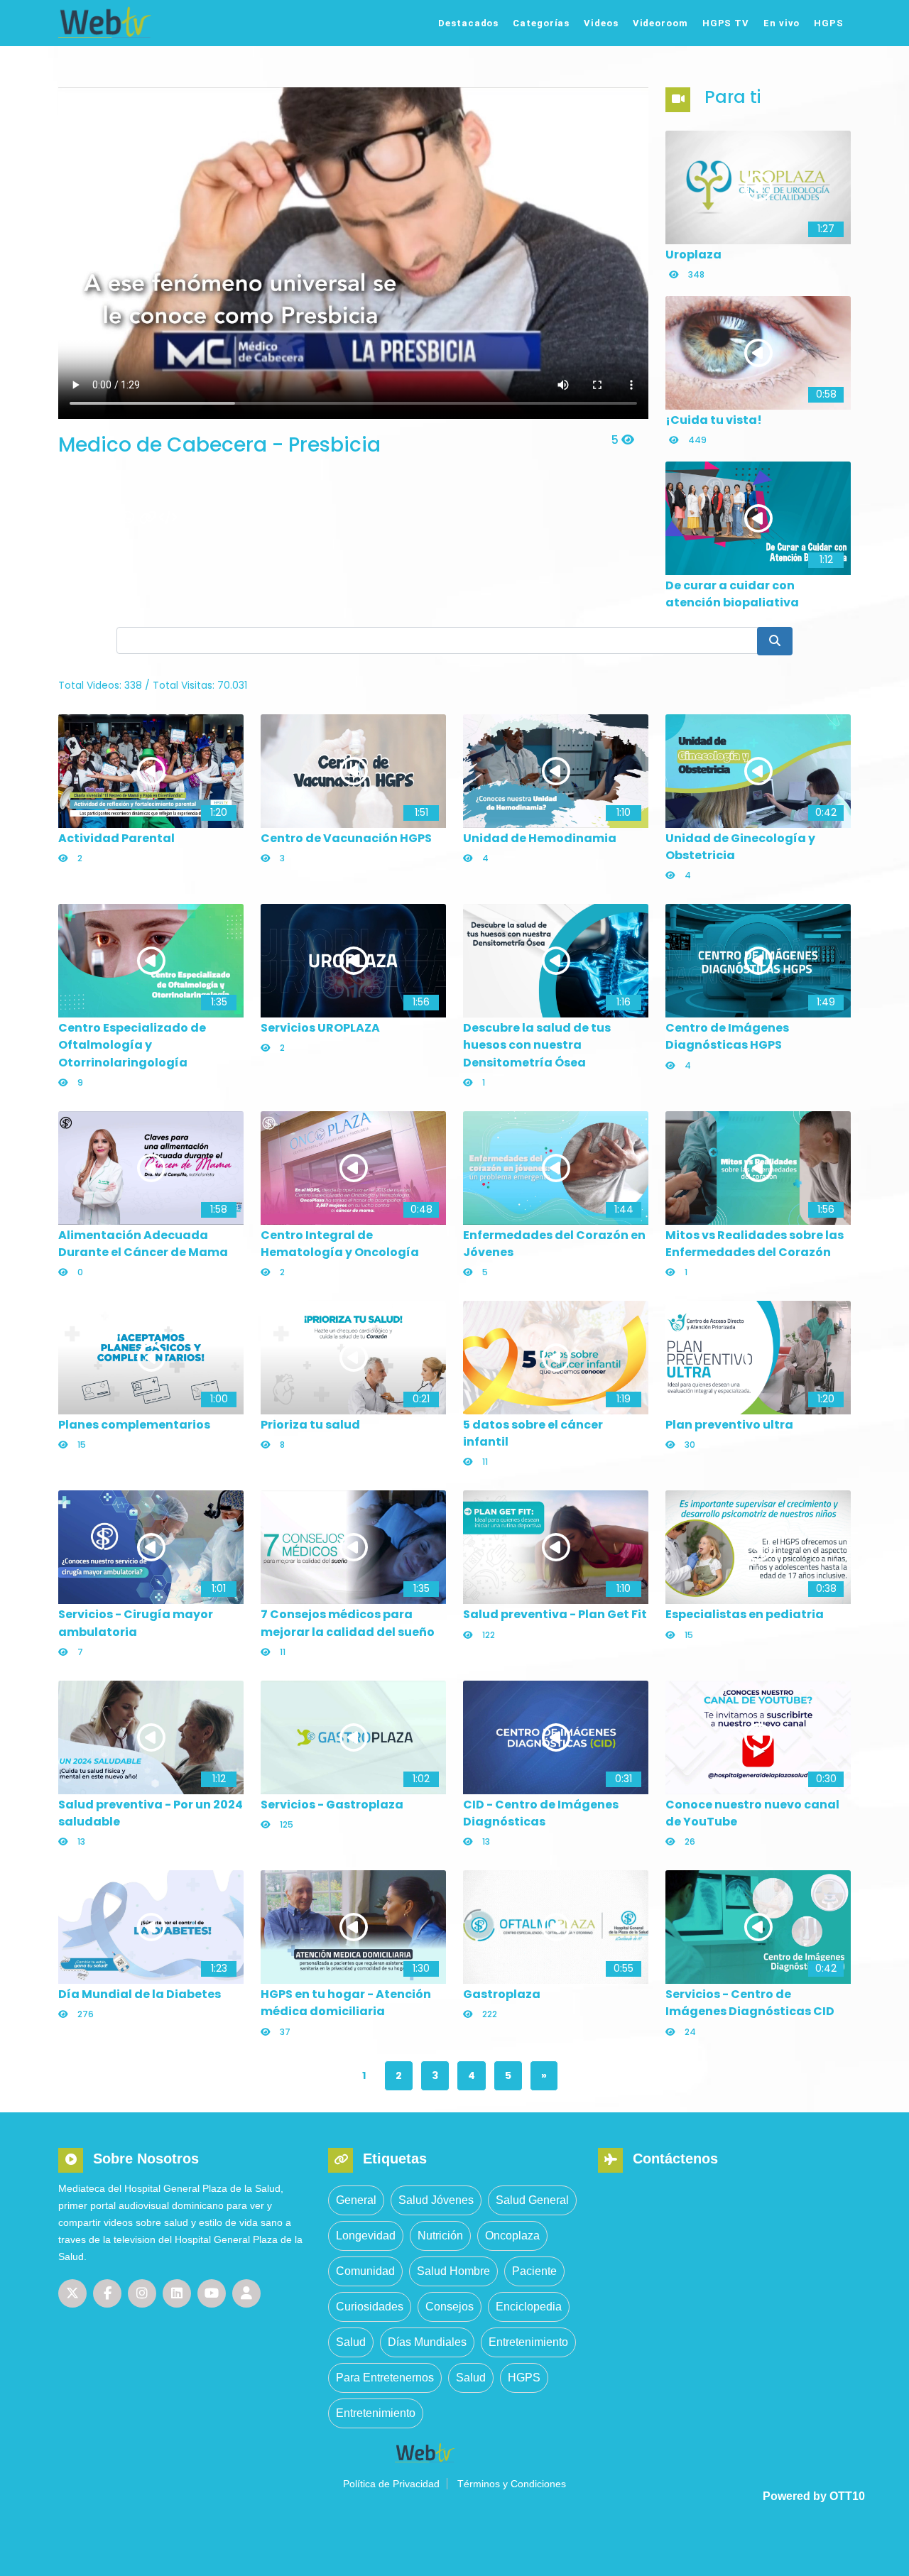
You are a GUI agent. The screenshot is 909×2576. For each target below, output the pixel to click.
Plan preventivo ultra (729, 1425)
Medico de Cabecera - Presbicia (219, 445)
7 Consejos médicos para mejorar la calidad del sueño (348, 1623)
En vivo (782, 23)
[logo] (151, 22)
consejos (450, 2307)
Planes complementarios (134, 1425)
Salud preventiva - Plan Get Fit (555, 1614)
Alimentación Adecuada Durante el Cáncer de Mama (143, 1244)
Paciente (534, 2271)
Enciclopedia (529, 2307)
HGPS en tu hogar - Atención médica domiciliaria (346, 2003)
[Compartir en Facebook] (88, 518)
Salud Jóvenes (436, 2200)
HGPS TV (726, 23)
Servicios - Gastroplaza (332, 1805)
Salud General (532, 2200)
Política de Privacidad (391, 2484)
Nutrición (440, 2236)
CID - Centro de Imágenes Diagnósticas (541, 1813)
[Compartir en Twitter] (68, 518)
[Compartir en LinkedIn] (108, 518)
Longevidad (366, 2236)
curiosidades (370, 2307)
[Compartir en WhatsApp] (128, 518)
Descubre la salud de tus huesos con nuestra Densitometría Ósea (537, 1045)
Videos (601, 23)
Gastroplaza (502, 1994)
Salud (351, 2342)
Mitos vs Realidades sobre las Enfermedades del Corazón (755, 1244)
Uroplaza (693, 255)
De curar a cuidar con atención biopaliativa (732, 594)
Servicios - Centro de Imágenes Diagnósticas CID (750, 2003)
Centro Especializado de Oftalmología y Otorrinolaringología (132, 1045)
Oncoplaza (512, 2236)
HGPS (829, 23)
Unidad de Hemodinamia (540, 838)
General (356, 2200)
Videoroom (660, 23)
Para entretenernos (385, 2378)
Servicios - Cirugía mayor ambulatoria (136, 1623)
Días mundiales (427, 2342)
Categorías (541, 23)
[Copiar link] (148, 518)
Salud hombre (453, 2271)
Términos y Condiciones (512, 2484)
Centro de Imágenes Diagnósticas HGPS (727, 1036)
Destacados (468, 23)
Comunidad (365, 2271)
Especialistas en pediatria (745, 1614)
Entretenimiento (528, 2342)
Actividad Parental (116, 838)
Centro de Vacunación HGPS (346, 838)
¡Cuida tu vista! (714, 420)
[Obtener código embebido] (168, 518)
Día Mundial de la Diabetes (140, 1994)
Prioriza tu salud (310, 1425)
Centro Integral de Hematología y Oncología (340, 1244)
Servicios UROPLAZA (320, 1028)
